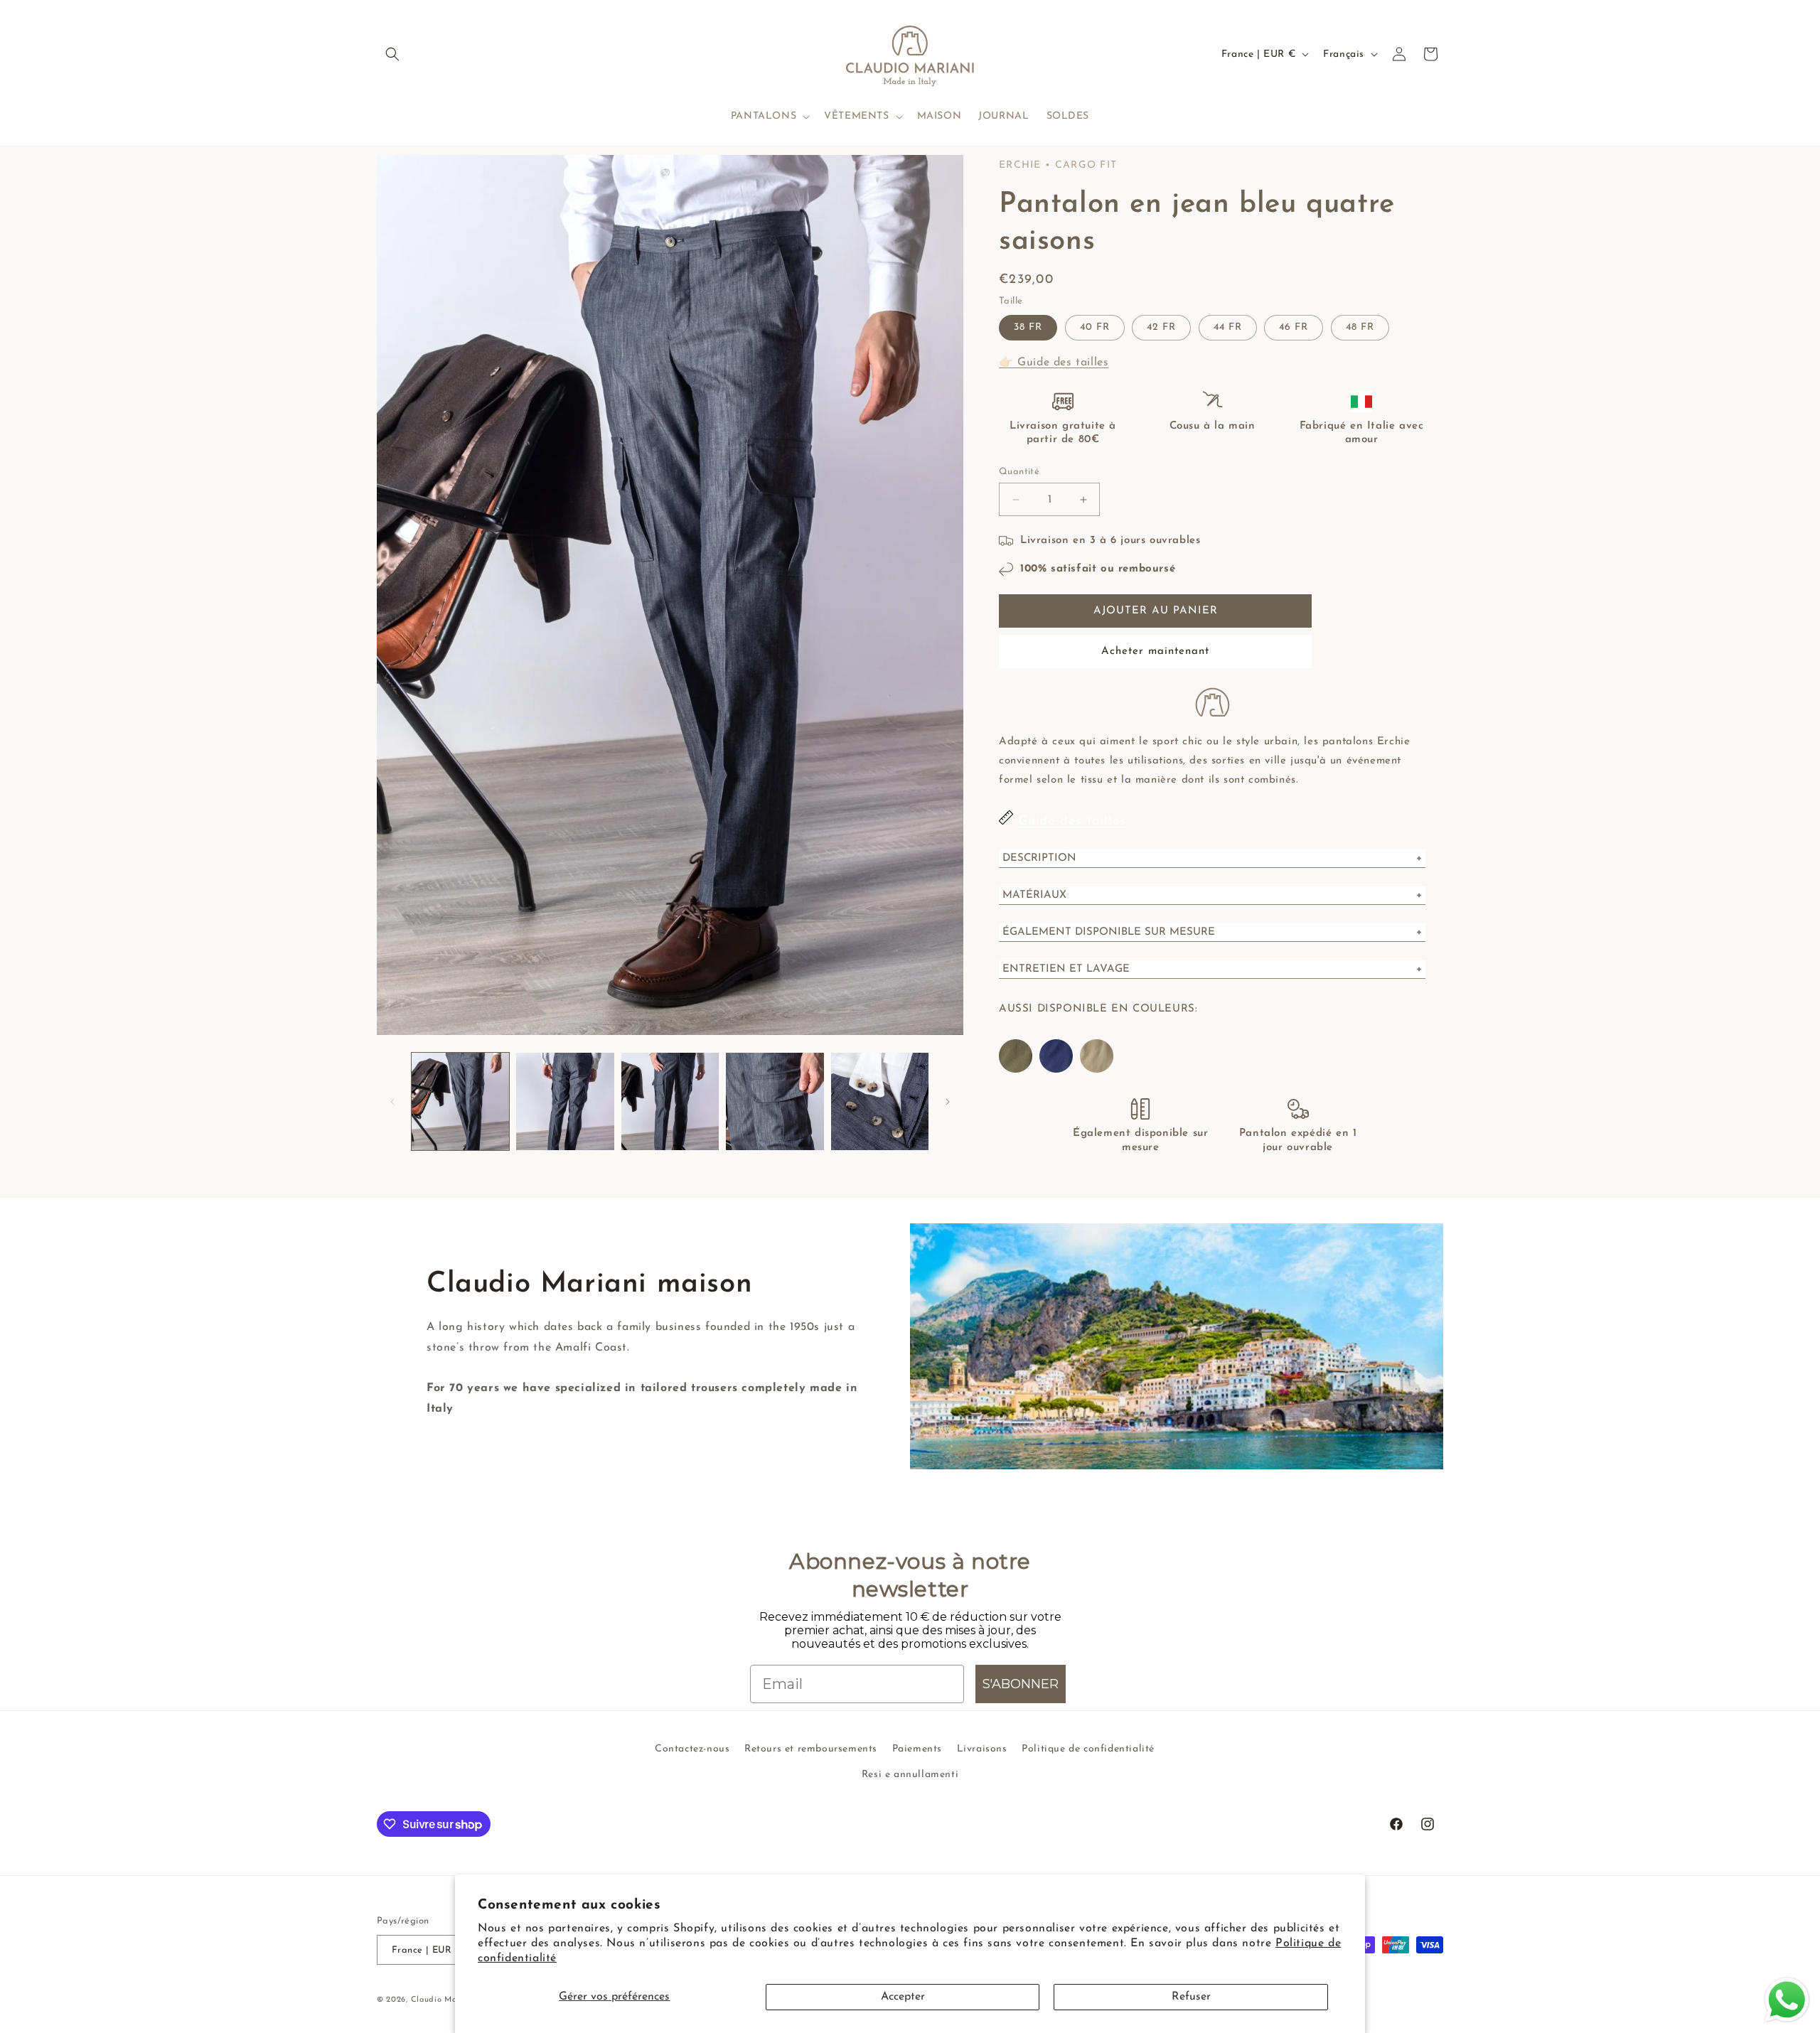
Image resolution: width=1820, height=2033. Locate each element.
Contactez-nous (692, 1749)
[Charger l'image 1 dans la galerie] (460, 1101)
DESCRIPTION (1039, 858)
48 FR (1360, 327)
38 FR (1028, 327)
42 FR (1161, 327)
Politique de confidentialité (1088, 1749)
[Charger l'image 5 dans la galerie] (880, 1101)
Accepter (903, 1997)
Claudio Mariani (443, 2000)
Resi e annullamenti (910, 1775)
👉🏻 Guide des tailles (1054, 363)
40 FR (1095, 327)
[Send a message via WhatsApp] (1787, 2000)
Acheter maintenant (1155, 651)
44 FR (1228, 327)
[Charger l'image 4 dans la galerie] (775, 1101)
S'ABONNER (1021, 1684)
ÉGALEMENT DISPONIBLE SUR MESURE (1109, 932)
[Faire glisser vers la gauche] (392, 1102)
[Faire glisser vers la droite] (948, 1102)
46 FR (1294, 327)
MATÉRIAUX (1034, 895)
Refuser (1191, 1997)
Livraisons (982, 1749)
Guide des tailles (1072, 822)
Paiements (917, 1749)
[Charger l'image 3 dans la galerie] (670, 1101)
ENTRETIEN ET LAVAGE (1066, 969)
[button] (392, 54)
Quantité (1019, 472)
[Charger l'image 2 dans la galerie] (565, 1101)
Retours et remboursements (811, 1749)
